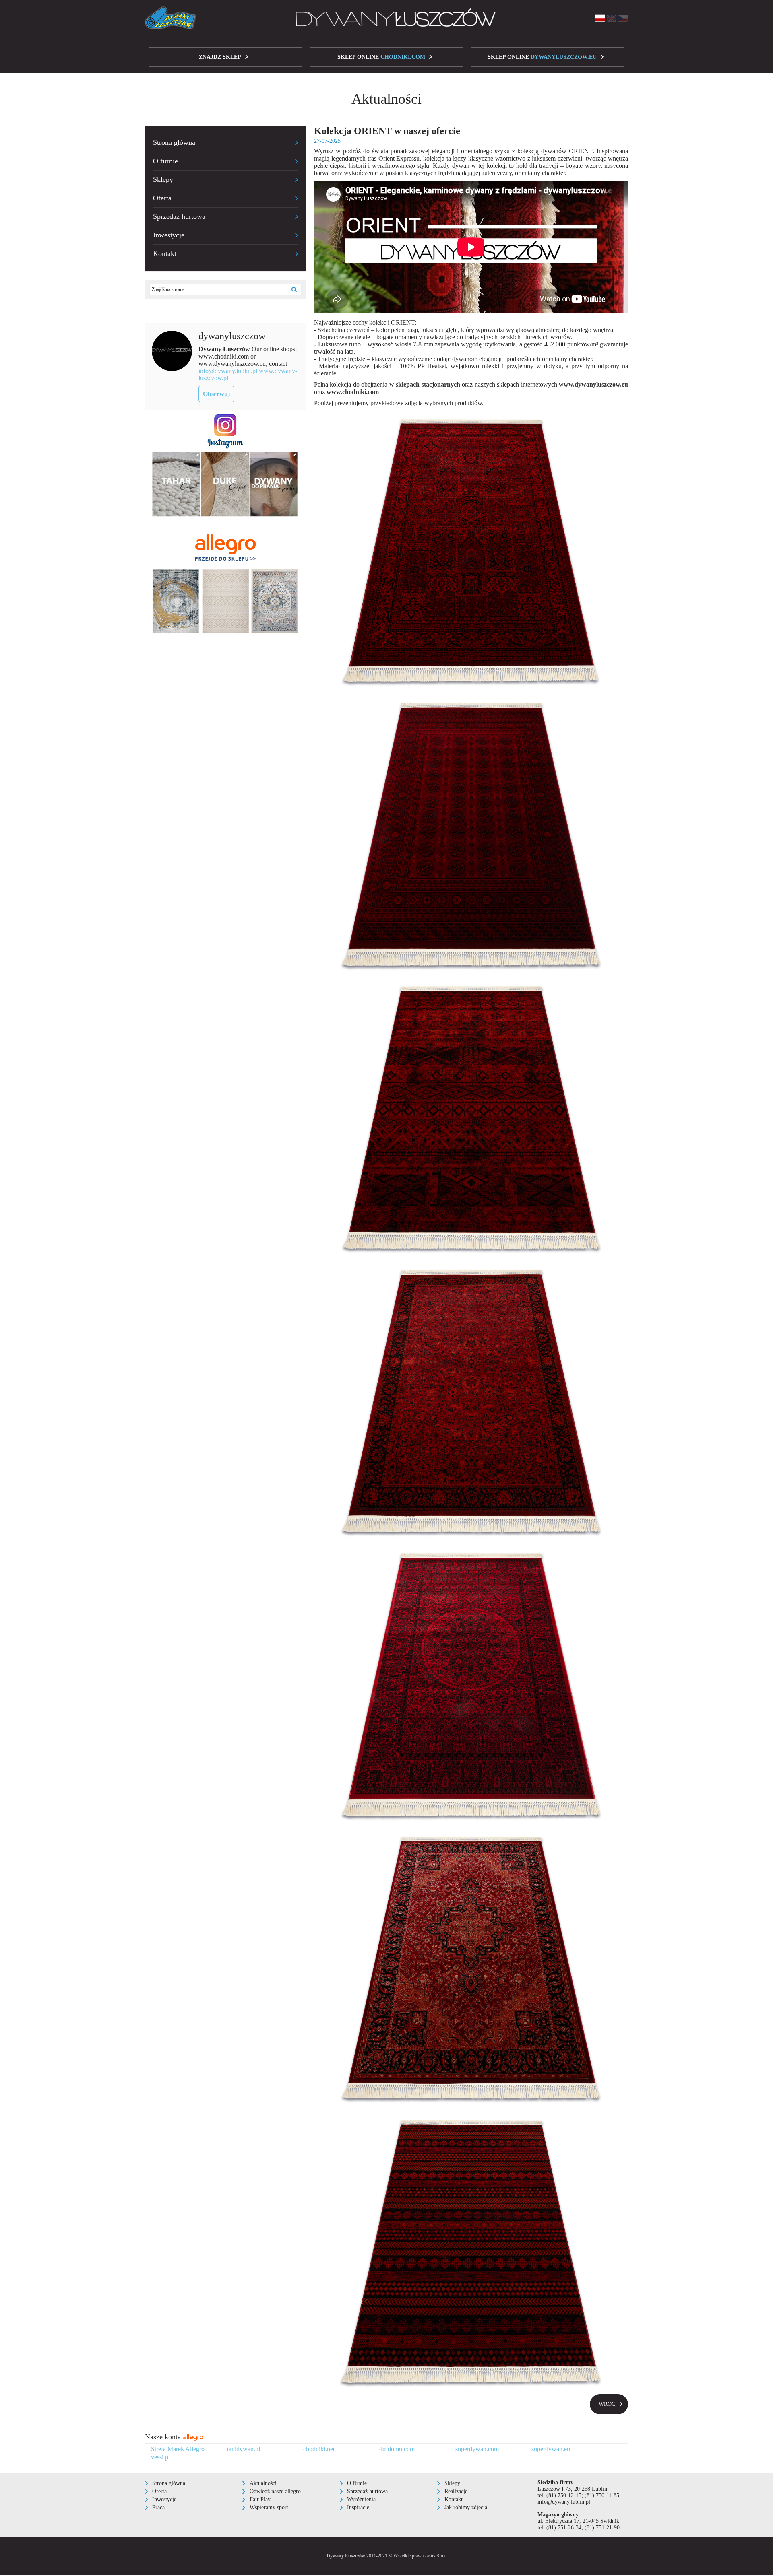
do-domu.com (397, 2449)
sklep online (381, 57)
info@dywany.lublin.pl (228, 371)
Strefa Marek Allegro (178, 2449)
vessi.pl (160, 2457)
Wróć (607, 2404)
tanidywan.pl (244, 2449)
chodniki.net (319, 2449)
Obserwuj (216, 394)
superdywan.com (477, 2449)
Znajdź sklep (220, 57)
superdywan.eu (551, 2449)
